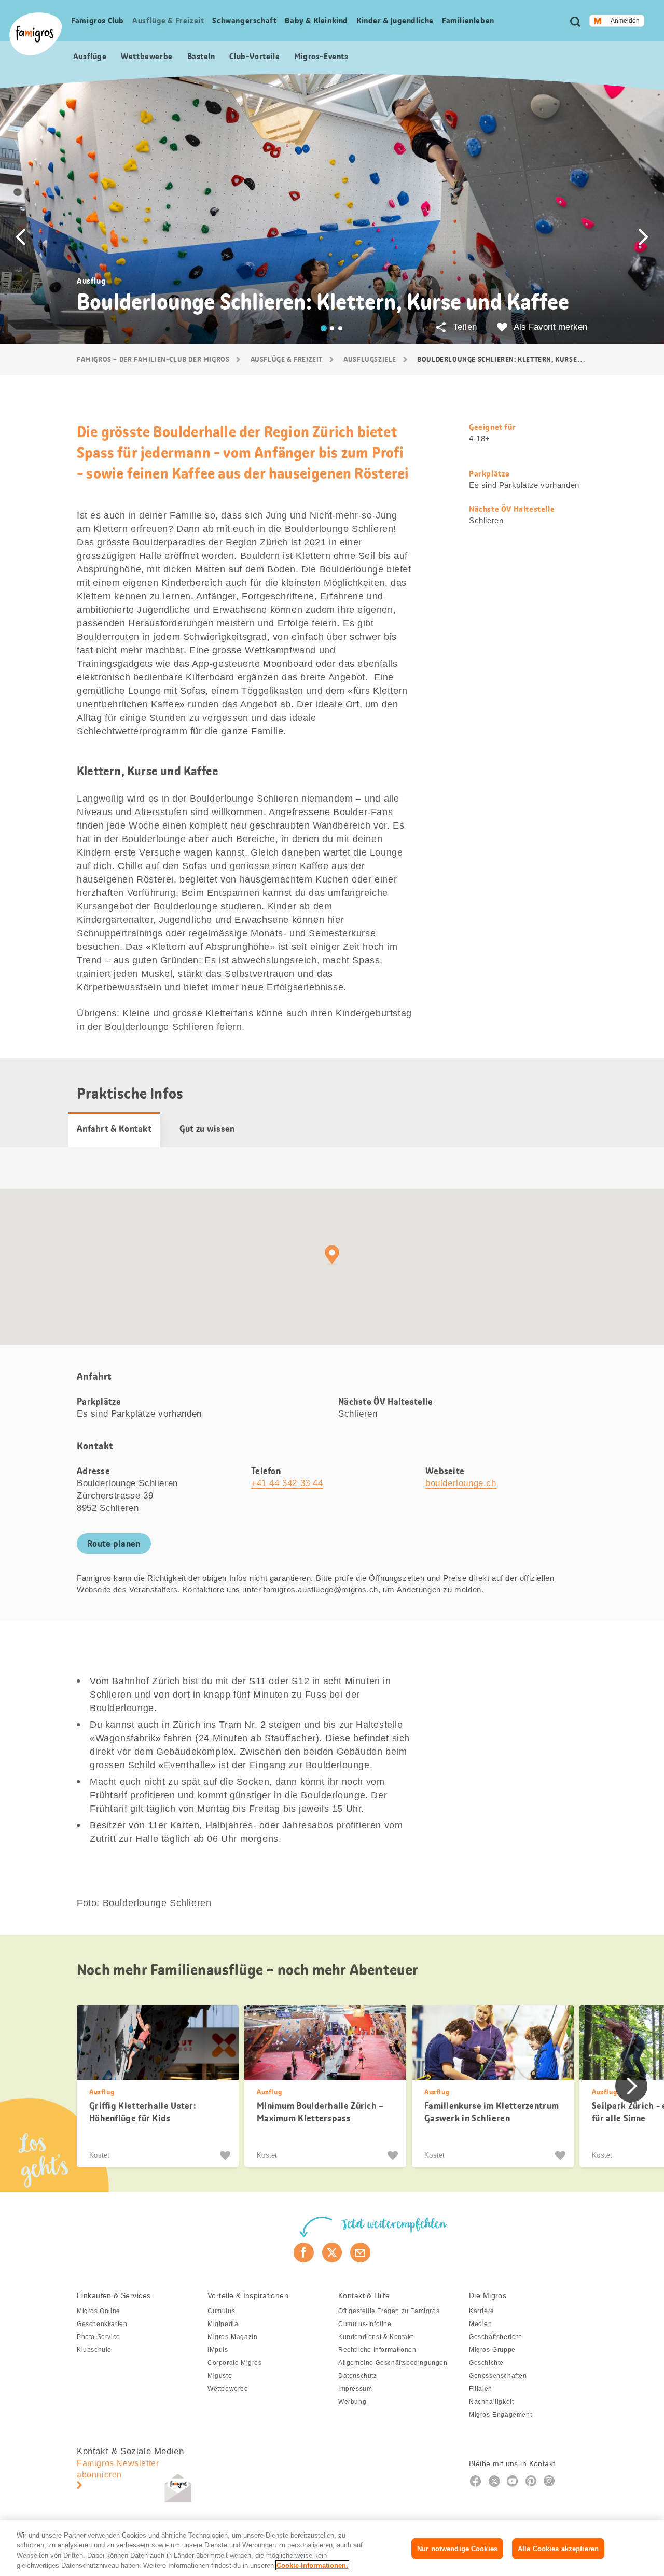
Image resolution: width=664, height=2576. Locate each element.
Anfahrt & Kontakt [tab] (114, 1129)
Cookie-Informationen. (312, 2565)
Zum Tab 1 (324, 328)
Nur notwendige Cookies (457, 2549)
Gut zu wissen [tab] (207, 1129)
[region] (332, 2548)
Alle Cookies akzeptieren (558, 2549)
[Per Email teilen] (360, 2252)
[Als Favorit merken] (226, 2155)
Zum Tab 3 (340, 328)
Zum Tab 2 (332, 328)
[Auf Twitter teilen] (332, 2252)
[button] (21, 237)
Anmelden (625, 21)
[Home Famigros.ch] (36, 34)
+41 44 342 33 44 (287, 1483)
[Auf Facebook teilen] (304, 2252)
